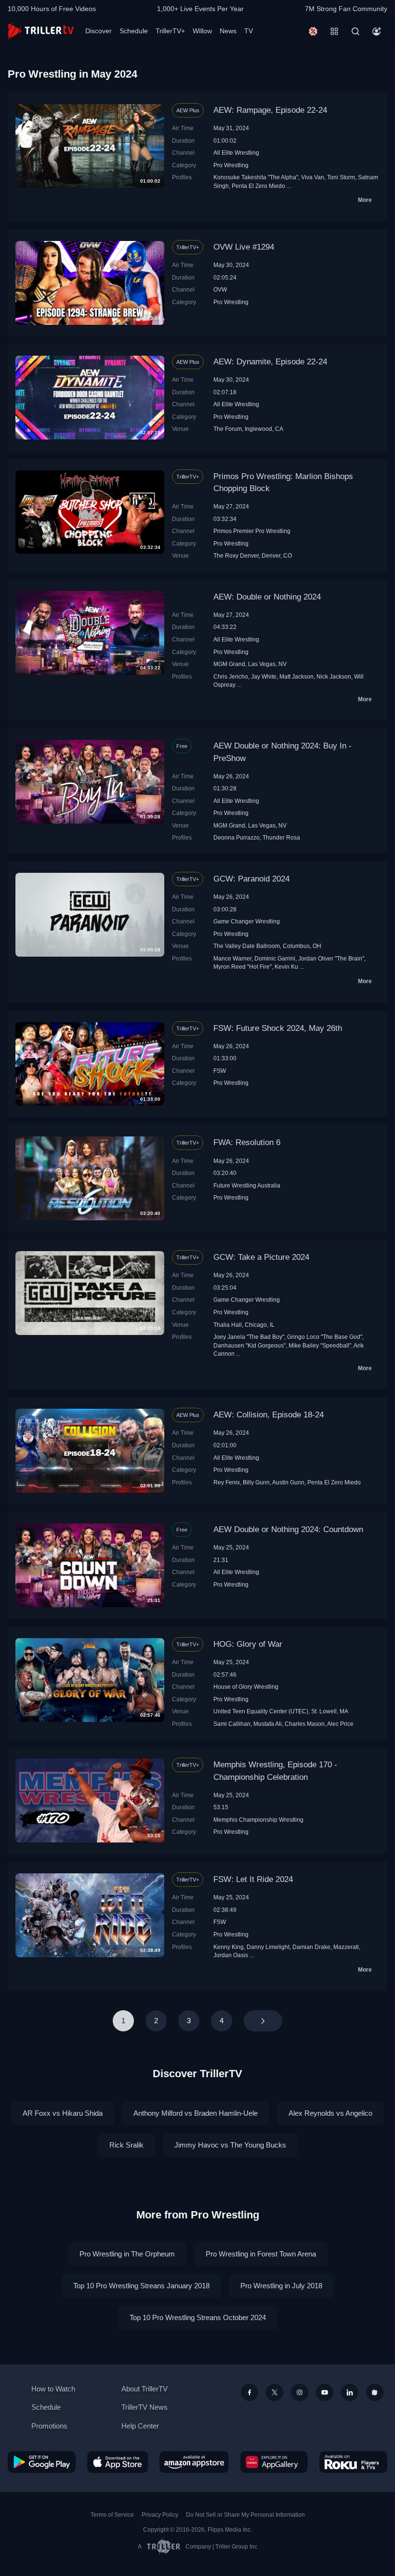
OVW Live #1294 (244, 247)
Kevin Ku (286, 967)
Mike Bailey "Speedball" (320, 1345)
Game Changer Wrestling (247, 921)
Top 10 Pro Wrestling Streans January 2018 (141, 2286)
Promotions (49, 2426)
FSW (220, 1071)
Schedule (134, 31)
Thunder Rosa (281, 837)
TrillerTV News (145, 2407)
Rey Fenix (227, 1482)
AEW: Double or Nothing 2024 (267, 597)
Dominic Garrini (275, 958)
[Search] (355, 31)
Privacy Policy (160, 2515)
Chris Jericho (231, 676)
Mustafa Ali (268, 1724)
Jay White (264, 676)
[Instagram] (300, 2392)
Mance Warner (232, 958)
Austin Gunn (288, 1482)
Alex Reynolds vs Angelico (330, 2113)
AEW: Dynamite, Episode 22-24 (270, 362)
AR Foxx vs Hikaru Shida (63, 2113)
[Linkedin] (350, 2392)
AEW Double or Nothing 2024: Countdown (288, 1529)
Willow (202, 31)
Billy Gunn (256, 1482)
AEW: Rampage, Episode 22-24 (270, 110)
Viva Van (313, 177)
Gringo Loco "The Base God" (325, 1337)
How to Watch (53, 2389)
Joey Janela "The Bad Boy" (249, 1337)
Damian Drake (311, 1947)
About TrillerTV (145, 2389)
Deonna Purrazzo (237, 837)
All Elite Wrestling (236, 153)
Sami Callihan (232, 1724)
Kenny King (229, 1947)
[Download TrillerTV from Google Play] (42, 2462)
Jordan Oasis (231, 1955)
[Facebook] (250, 2392)
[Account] (377, 31)
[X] (275, 2392)
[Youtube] (325, 2392)
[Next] (263, 2021)
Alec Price (340, 1724)
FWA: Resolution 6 (247, 1142)
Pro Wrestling (231, 165)
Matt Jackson (296, 676)
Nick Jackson (334, 676)
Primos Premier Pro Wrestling (252, 531)
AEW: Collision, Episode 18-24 (269, 1415)
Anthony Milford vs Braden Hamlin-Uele (196, 2113)
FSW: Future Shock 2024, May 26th (278, 1028)
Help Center (140, 2426)
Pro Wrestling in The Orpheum (127, 2254)
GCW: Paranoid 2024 (251, 879)
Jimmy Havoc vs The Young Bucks (230, 2145)
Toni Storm (341, 177)
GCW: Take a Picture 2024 (261, 1257)
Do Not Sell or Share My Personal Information (245, 2515)
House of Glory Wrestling (246, 1687)
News (228, 31)
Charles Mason (305, 1724)
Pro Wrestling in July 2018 (281, 2286)
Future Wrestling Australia (247, 1185)
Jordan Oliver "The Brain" (331, 958)
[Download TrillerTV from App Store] (118, 2462)
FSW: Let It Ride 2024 (253, 1879)
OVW (220, 289)
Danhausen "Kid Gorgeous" (250, 1345)
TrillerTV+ (170, 31)
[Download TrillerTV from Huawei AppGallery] (274, 2462)
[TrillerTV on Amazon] (194, 2462)
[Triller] (375, 2392)
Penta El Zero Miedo (258, 186)
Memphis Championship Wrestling (258, 1820)
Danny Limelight (268, 1947)
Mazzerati (346, 1947)
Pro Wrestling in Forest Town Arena (261, 2254)
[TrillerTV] (41, 31)
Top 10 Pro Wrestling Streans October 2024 (198, 2317)
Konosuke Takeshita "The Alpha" (256, 177)
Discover (99, 31)
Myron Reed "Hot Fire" (243, 967)
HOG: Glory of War (248, 1644)
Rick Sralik (126, 2145)
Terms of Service (112, 2515)
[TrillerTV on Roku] (353, 2462)
